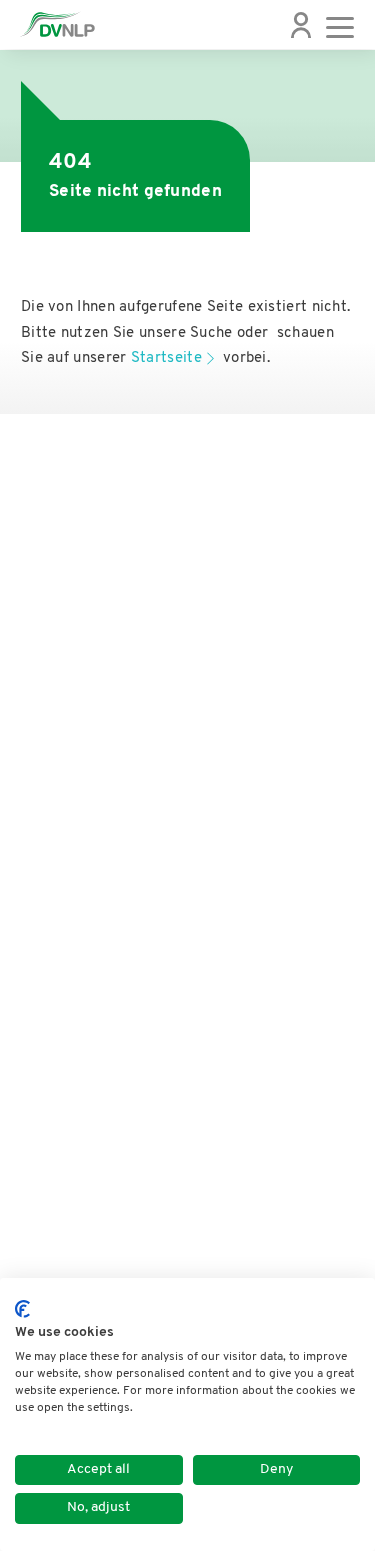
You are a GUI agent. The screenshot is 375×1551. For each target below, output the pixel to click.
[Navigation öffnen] (340, 25)
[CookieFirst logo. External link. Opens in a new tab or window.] (22, 1309)
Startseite (166, 358)
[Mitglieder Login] (301, 25)
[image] (57, 24)
